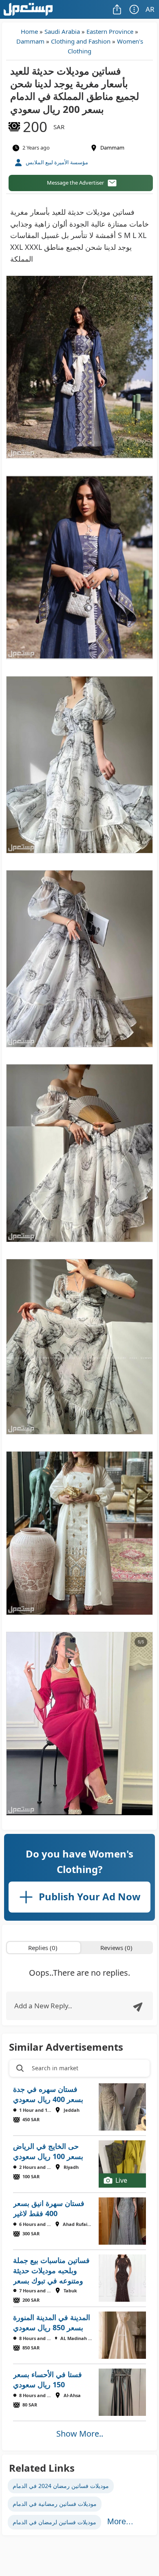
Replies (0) (43, 1948)
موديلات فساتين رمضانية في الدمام (55, 2504)
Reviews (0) (116, 1948)
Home (29, 31)
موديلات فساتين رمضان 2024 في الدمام (61, 2486)
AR (150, 9)
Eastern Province (110, 31)
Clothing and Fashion (81, 41)
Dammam (30, 41)
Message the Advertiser (75, 183)
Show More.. (80, 2434)
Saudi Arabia (62, 31)
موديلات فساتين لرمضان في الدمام (54, 2522)
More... (120, 2521)
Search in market (55, 2068)
